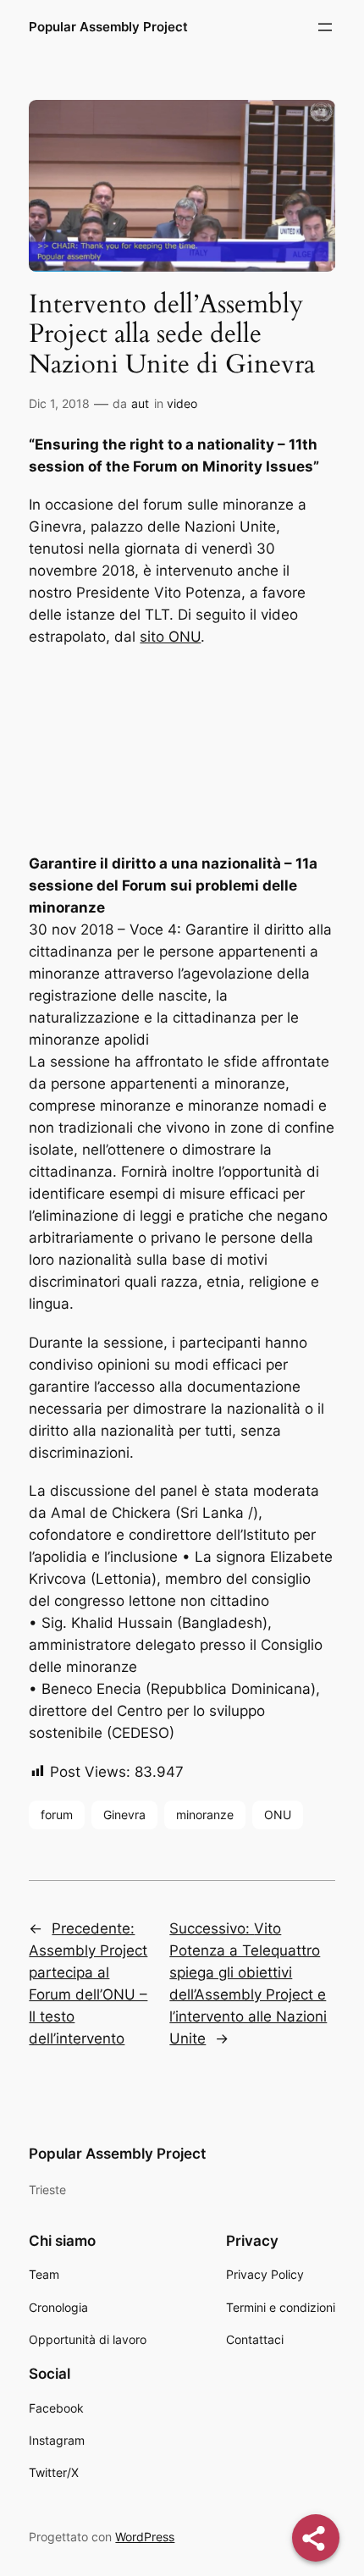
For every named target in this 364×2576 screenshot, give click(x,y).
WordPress (145, 2537)
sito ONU (170, 637)
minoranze (205, 1815)
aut (140, 403)
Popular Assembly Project (108, 27)
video (182, 403)
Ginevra (124, 1815)
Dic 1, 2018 (59, 403)
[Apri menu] (325, 27)
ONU (278, 1815)
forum (57, 1815)
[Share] (316, 2538)
